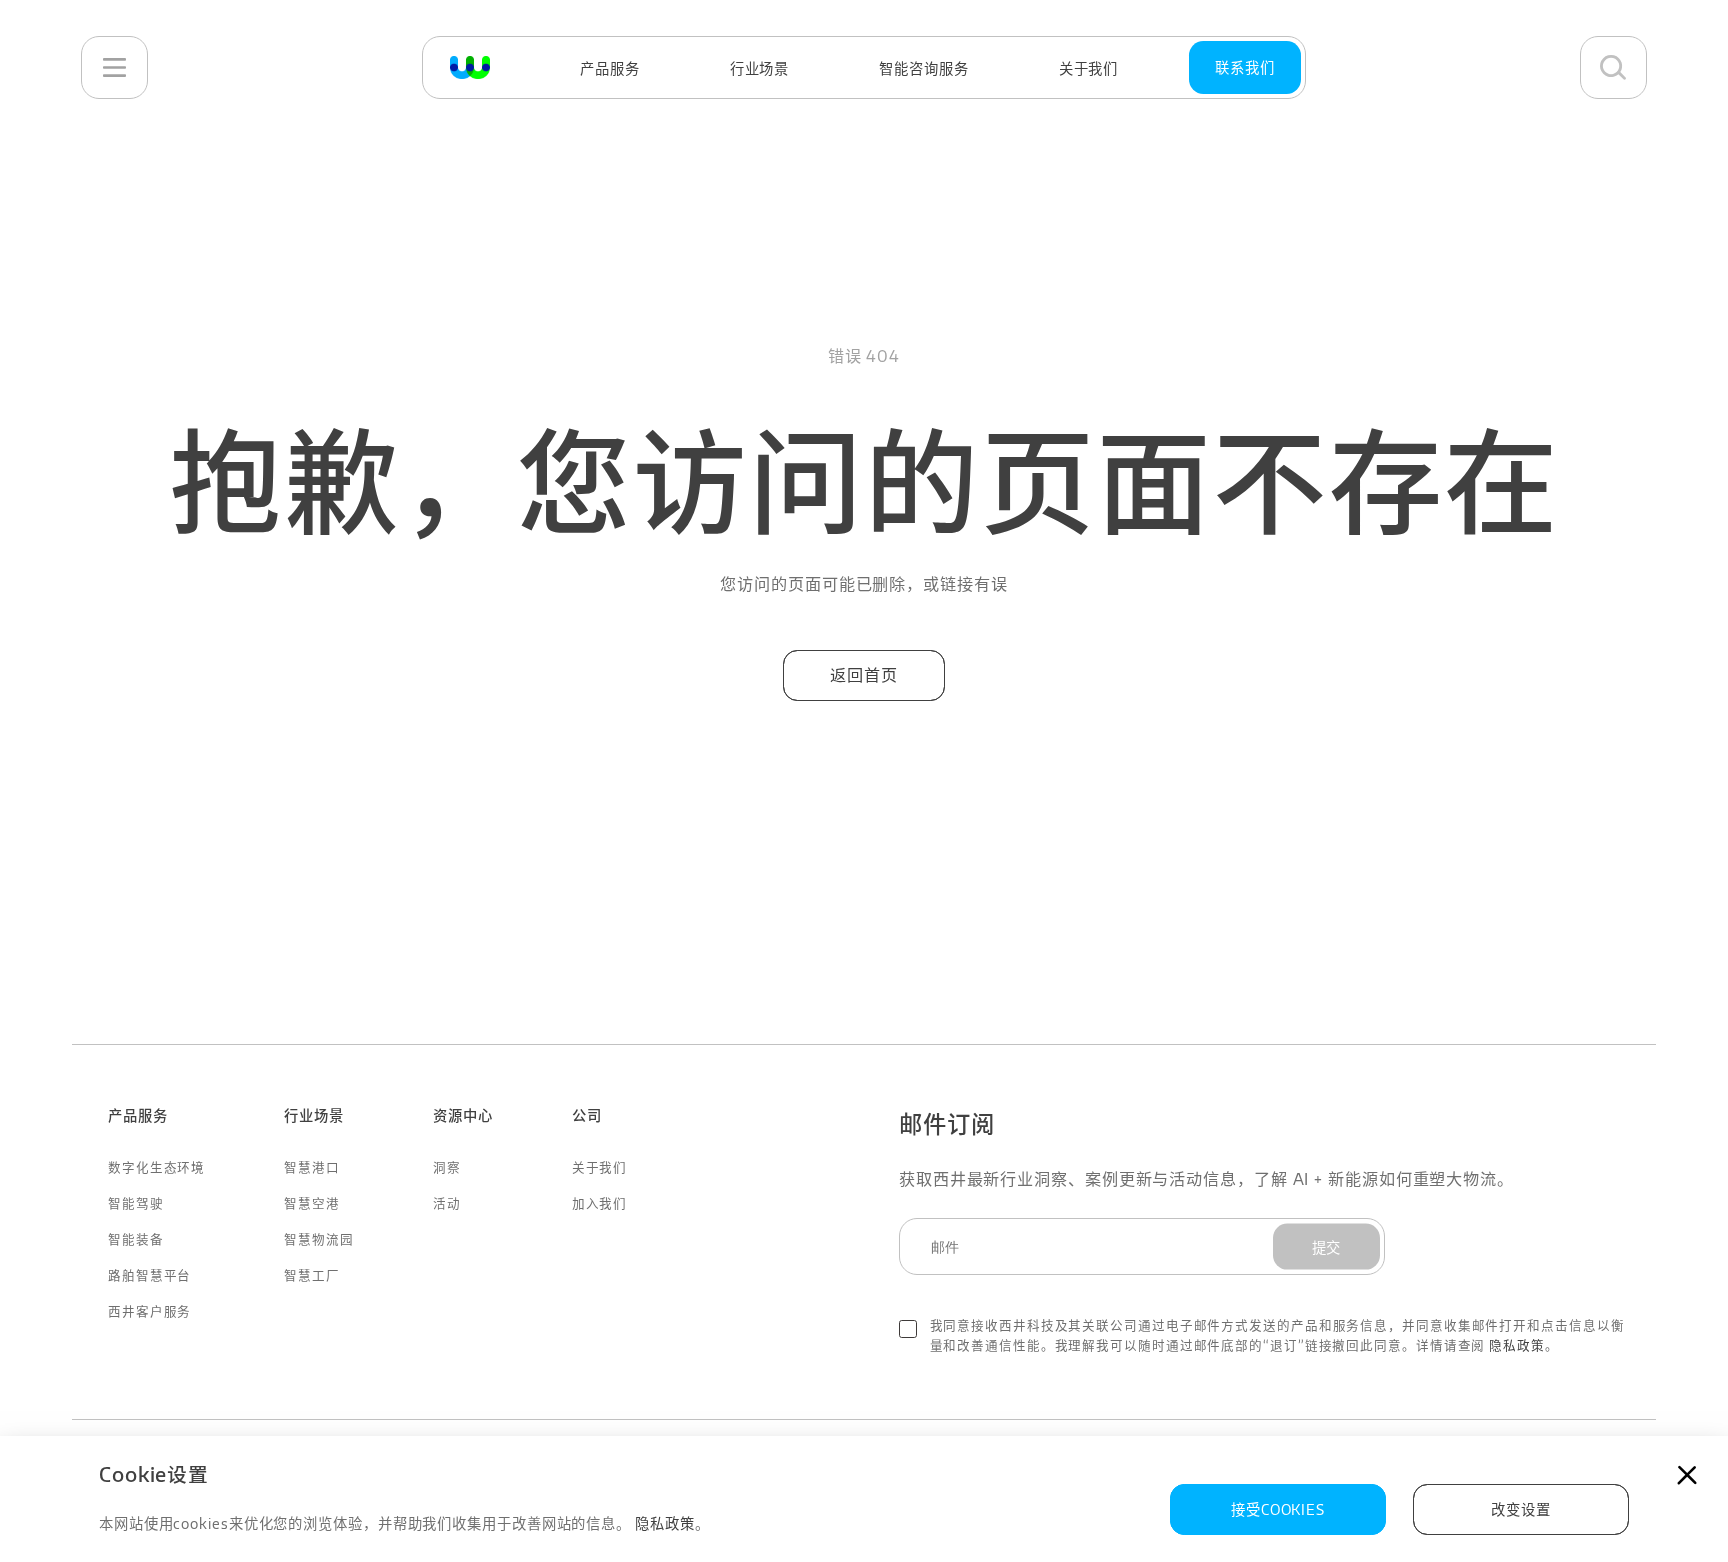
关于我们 (1089, 68)
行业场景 (760, 68)
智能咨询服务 (923, 68)
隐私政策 (1517, 1345)
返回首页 (864, 674)
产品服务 (610, 68)
